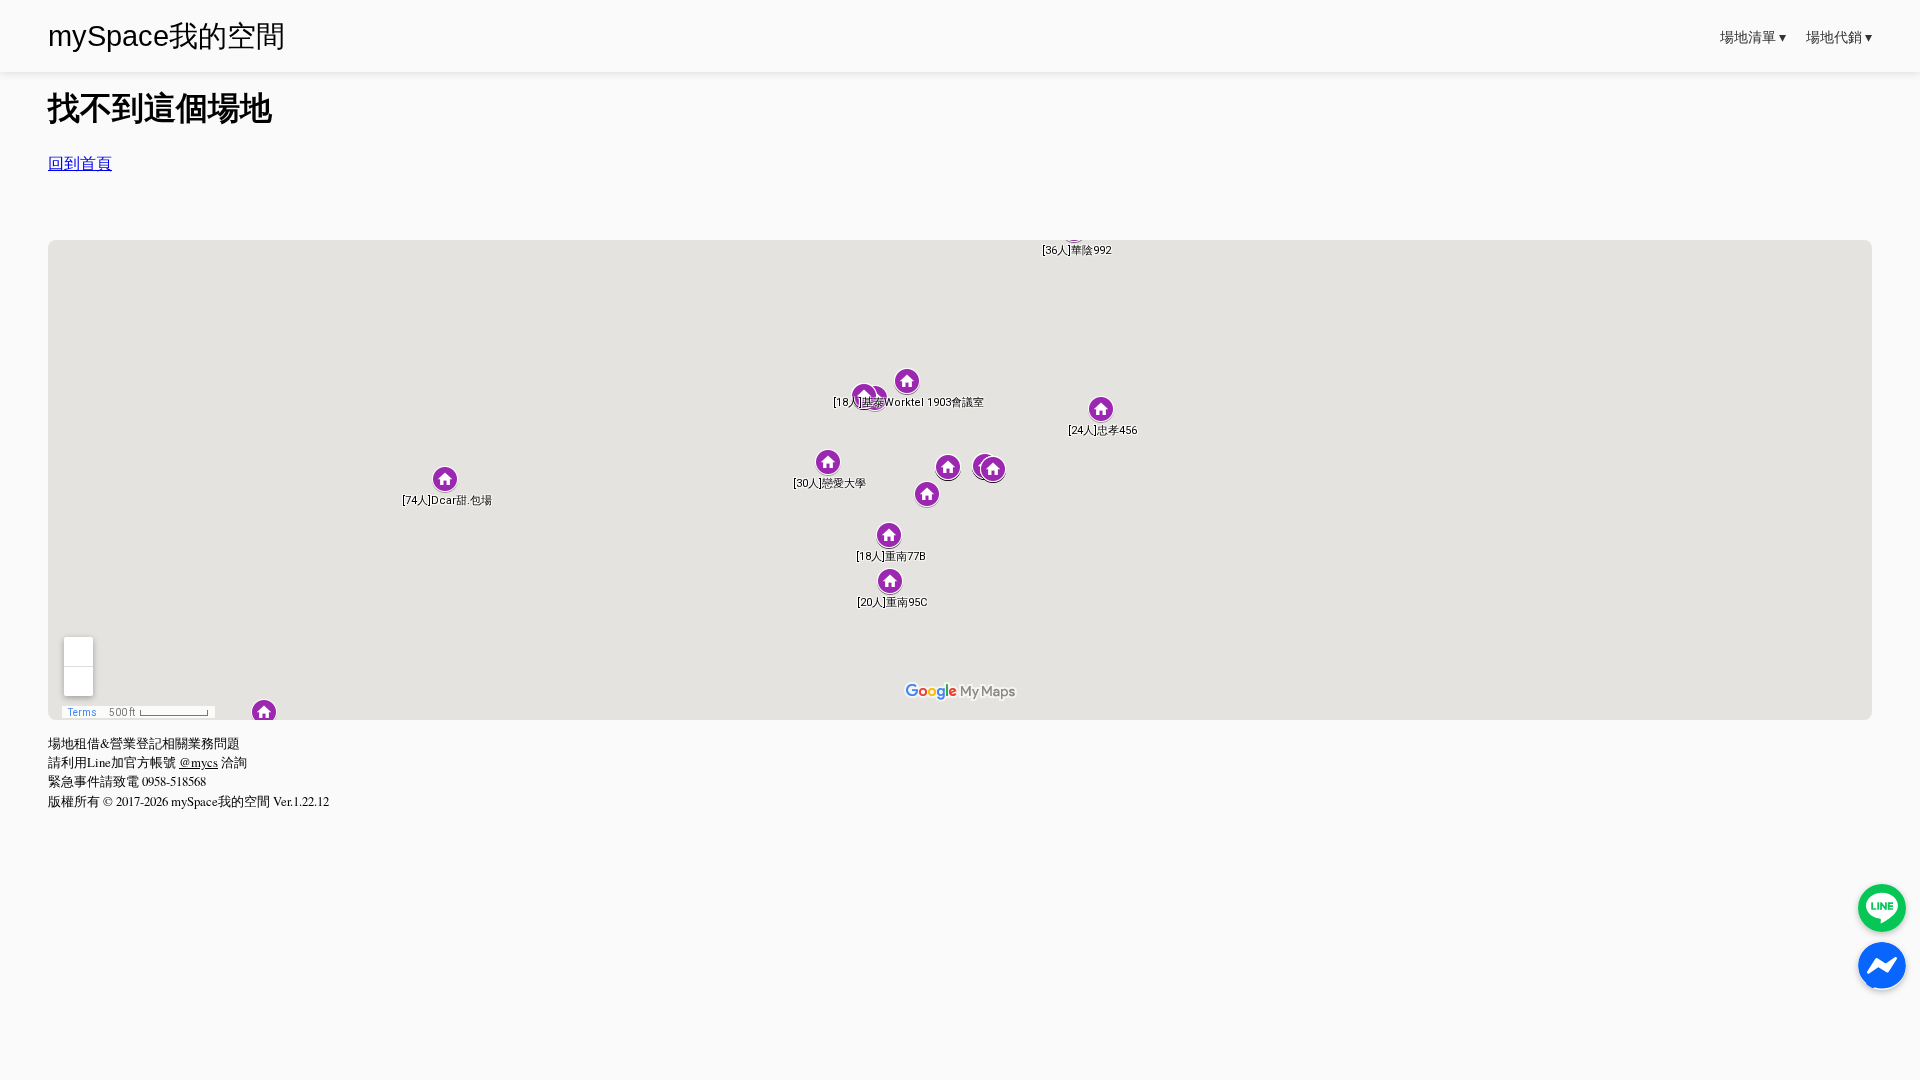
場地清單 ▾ (1753, 37)
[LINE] (1882, 908)
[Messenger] (1882, 966)
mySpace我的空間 (166, 36)
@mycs (198, 762)
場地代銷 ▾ (1839, 37)
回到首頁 (80, 162)
